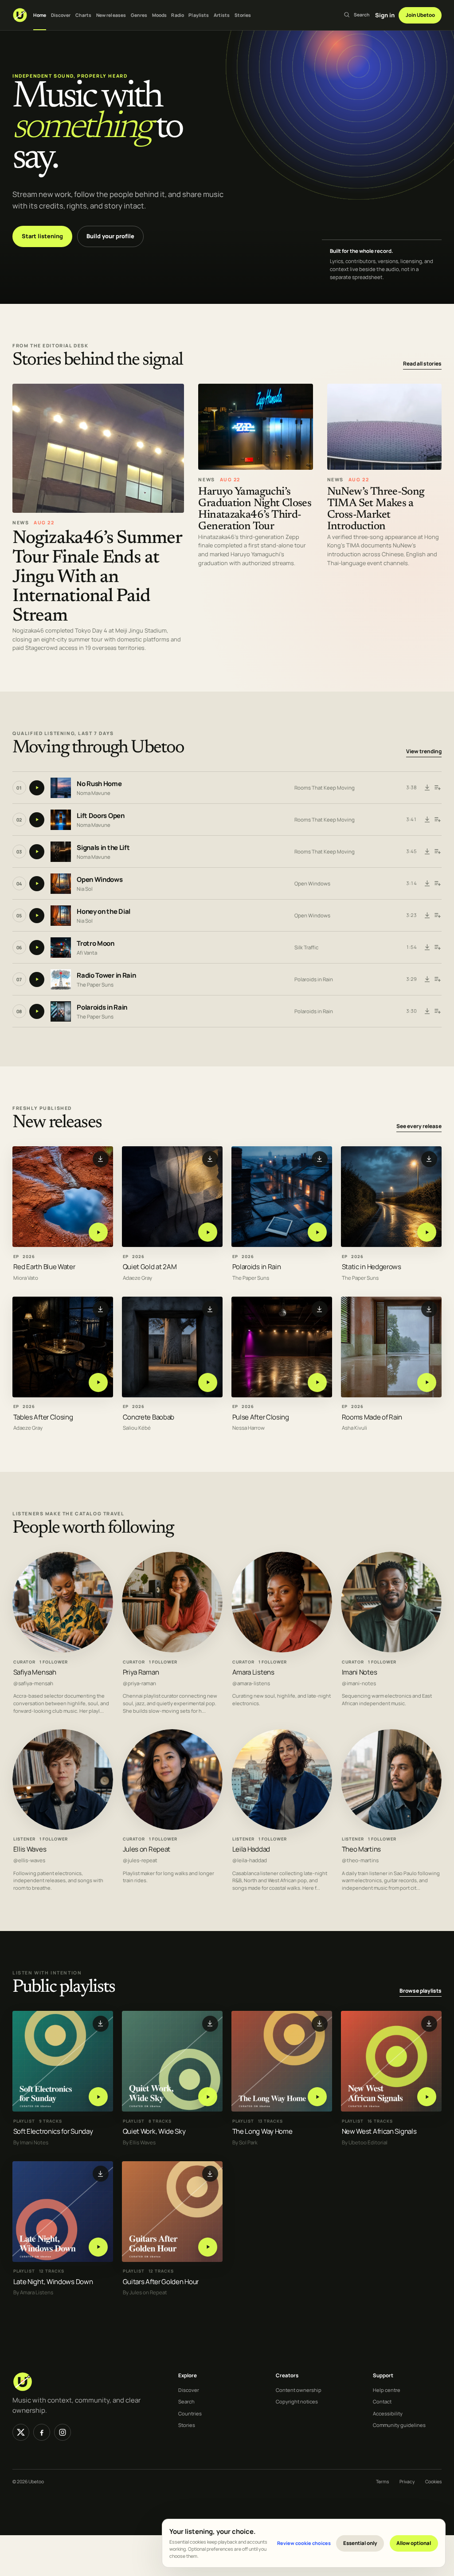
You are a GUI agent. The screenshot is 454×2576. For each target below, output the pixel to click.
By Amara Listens (33, 2293)
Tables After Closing (43, 1417)
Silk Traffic (306, 947)
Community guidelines (399, 2425)
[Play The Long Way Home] (317, 2097)
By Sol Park (245, 2142)
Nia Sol (85, 888)
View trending (424, 751)
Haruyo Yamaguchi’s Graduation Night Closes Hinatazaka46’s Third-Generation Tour (255, 509)
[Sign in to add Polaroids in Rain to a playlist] (437, 1011)
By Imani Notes (31, 2142)
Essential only (360, 2543)
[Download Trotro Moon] (427, 948)
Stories (243, 15)
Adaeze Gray (137, 1278)
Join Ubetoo (420, 15)
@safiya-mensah (33, 1683)
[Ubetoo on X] (21, 2432)
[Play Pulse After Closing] (317, 1382)
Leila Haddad (251, 1849)
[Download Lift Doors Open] (427, 820)
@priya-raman (139, 1683)
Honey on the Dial (104, 911)
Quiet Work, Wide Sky (154, 2131)
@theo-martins (360, 1860)
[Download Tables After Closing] (101, 1310)
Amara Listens (253, 1672)
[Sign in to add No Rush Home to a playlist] (437, 788)
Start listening (42, 236)
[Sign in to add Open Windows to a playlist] (437, 884)
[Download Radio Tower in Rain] (427, 979)
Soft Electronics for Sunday (53, 2131)
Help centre (387, 2390)
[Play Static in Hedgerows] (427, 1233)
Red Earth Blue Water (44, 1267)
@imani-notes (359, 1683)
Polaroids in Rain (314, 979)
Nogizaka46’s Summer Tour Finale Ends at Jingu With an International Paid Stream (97, 577)
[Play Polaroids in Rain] (317, 1233)
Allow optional (414, 2543)
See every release (419, 1127)
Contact (382, 2401)
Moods (160, 15)
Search (186, 2401)
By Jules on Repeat (145, 2293)
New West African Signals (379, 2131)
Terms (382, 2482)
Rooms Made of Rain (372, 1417)
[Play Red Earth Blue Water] (98, 1233)
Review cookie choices (304, 2543)
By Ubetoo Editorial (365, 2142)
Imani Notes (360, 1672)
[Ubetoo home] (20, 15)
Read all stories (422, 364)
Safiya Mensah (35, 1672)
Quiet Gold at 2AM (150, 1267)
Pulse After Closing (261, 1417)
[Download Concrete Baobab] (210, 1310)
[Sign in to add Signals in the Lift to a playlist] (437, 852)
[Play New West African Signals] (427, 2097)
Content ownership (299, 2390)
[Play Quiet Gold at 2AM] (208, 1233)
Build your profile (110, 236)
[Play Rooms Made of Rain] (427, 1382)
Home (40, 15)
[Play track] (37, 788)
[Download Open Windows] (427, 884)
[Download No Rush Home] (427, 788)
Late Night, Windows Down (53, 2281)
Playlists (199, 15)
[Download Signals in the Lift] (427, 852)
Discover (61, 15)
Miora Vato (26, 1278)
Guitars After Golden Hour (161, 2281)
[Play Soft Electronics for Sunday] (98, 2097)
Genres (139, 15)
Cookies (433, 2482)
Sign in (385, 15)
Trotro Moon (96, 943)
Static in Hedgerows (372, 1267)
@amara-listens (251, 1683)
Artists (222, 15)
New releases (111, 15)
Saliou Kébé (137, 1428)
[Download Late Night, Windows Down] (101, 2174)
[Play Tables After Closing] (98, 1382)
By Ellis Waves (139, 2142)
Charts (84, 15)
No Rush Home (99, 784)
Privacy (407, 2482)
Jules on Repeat (147, 1849)
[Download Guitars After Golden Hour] (210, 2174)
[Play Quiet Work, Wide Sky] (208, 2097)
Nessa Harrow (249, 1428)
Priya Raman (141, 1672)
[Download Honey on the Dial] (427, 916)
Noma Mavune (94, 792)
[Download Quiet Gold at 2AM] (210, 1159)
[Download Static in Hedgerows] (429, 1159)
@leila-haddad (250, 1860)
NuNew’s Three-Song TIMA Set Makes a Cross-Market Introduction (376, 509)
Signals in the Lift (103, 848)
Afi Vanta (87, 952)
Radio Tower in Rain (106, 975)
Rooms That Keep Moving (325, 788)
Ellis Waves (30, 1849)
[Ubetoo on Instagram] (63, 2432)
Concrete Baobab (149, 1417)
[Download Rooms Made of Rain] (429, 1310)
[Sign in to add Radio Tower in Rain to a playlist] (437, 979)
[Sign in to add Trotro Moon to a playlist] (437, 948)
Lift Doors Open (101, 816)
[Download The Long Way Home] (320, 2024)
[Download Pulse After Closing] (320, 1310)
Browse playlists (421, 1991)
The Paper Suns (95, 984)
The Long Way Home (262, 2131)
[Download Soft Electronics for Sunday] (101, 2024)
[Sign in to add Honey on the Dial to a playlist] (437, 916)
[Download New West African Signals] (429, 2024)
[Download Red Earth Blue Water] (101, 1159)
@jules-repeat (140, 1860)
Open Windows (100, 879)
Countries (190, 2413)
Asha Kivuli (354, 1428)
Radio (178, 15)
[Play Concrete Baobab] (208, 1382)
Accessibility (388, 2413)
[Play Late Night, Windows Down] (98, 2247)
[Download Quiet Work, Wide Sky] (210, 2024)
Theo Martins (361, 1849)
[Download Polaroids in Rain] (427, 1011)
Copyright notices (297, 2401)
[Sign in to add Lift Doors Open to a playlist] (437, 820)
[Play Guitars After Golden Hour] (208, 2247)
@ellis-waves (29, 1860)
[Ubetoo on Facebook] (42, 2432)
